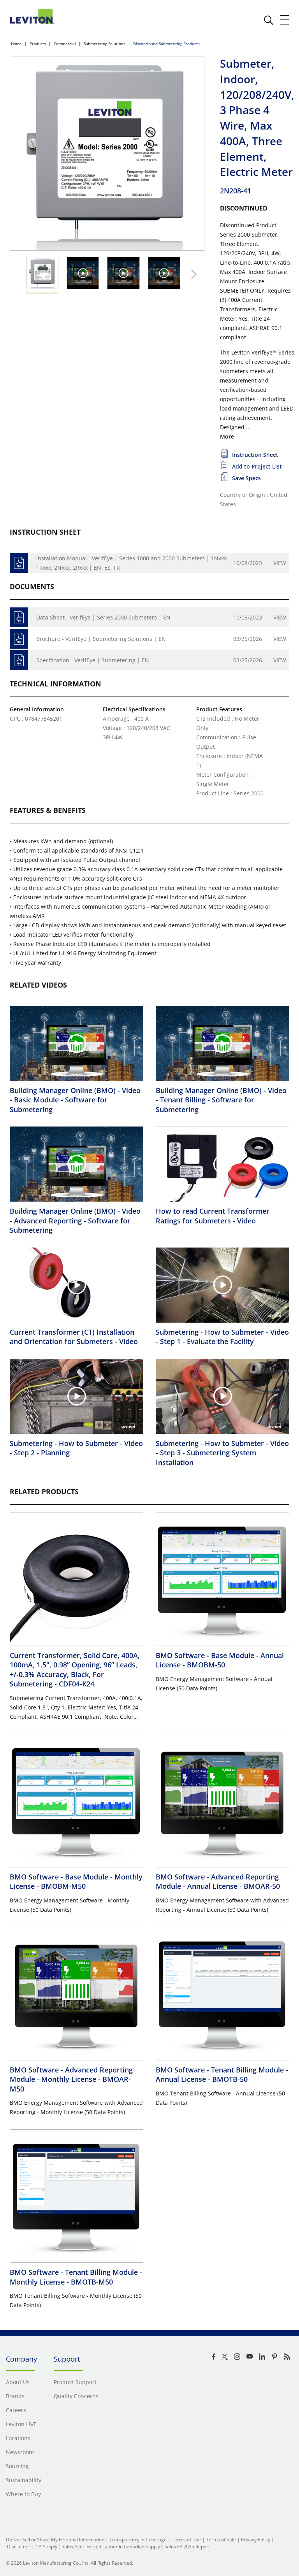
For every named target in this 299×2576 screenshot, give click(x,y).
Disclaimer (19, 2547)
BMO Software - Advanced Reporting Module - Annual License (218, 1881)
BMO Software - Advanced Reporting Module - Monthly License (71, 2079)
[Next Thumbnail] (192, 274)
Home (16, 44)
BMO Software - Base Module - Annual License (220, 1660)
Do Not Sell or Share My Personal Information (55, 2540)
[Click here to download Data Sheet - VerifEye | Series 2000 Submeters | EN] (19, 617)
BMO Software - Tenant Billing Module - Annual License (222, 2074)
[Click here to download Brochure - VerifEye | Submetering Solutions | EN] (19, 639)
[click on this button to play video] (83, 273)
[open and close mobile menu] (285, 20)
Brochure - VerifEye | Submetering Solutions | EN (101, 639)
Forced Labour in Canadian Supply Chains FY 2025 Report (148, 2547)
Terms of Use (186, 2540)
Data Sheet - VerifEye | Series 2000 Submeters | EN (103, 617)
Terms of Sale (221, 2540)
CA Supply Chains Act (58, 2547)
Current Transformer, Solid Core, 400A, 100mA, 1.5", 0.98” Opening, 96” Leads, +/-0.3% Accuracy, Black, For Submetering (75, 1670)
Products (38, 44)
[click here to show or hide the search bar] (269, 20)
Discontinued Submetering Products (166, 44)
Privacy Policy (256, 2540)
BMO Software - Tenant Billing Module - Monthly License (76, 2277)
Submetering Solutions (105, 44)
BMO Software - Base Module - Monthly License (76, 1881)
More (227, 436)
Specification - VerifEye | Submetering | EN (93, 660)
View (280, 563)
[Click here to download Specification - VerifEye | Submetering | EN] (19, 660)
